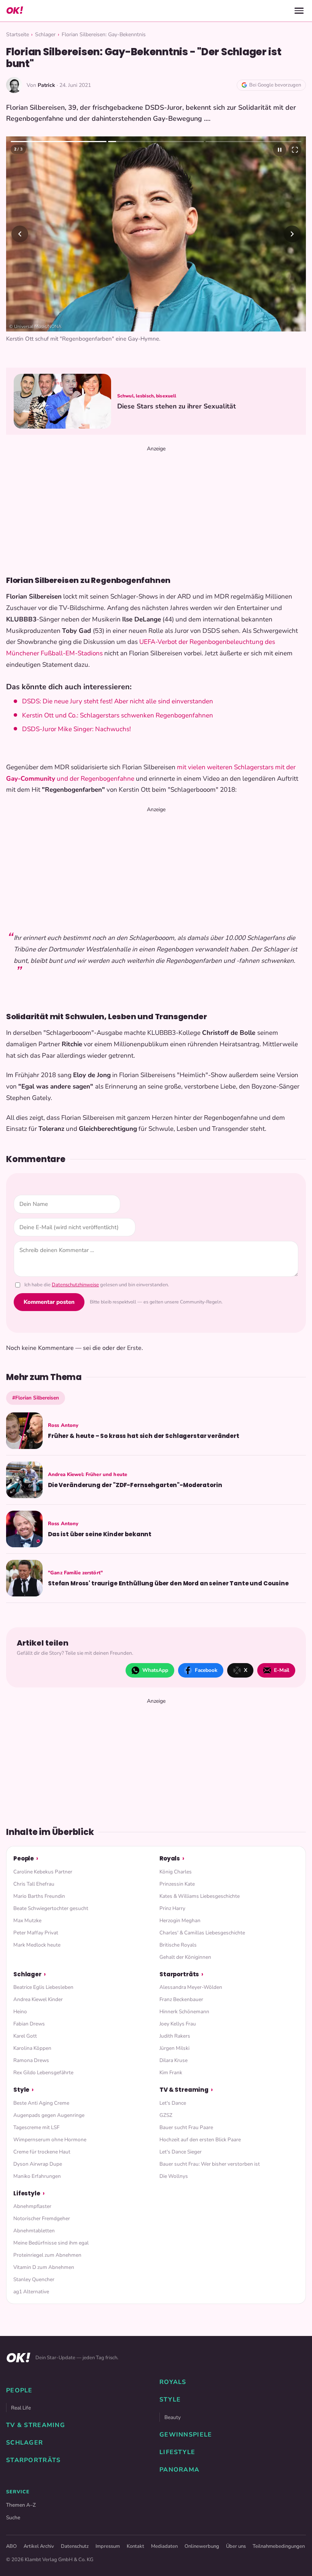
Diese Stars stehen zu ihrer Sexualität (177, 406)
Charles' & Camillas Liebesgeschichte (202, 1933)
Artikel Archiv (39, 2546)
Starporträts (179, 1974)
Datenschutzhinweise (75, 1285)
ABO (11, 2546)
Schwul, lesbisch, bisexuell (147, 396)
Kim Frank (171, 2072)
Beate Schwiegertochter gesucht (51, 1908)
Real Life (21, 2408)
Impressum (108, 2546)
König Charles (176, 1872)
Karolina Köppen (32, 2048)
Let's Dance (173, 2103)
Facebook (206, 1670)
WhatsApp (155, 1670)
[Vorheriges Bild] (20, 234)
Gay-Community (31, 779)
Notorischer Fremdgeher (42, 2218)
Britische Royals (178, 1945)
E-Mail (282, 1670)
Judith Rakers (175, 2036)
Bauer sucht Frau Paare (186, 2127)
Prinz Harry (172, 1908)
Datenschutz (75, 2546)
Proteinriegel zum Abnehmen (47, 2255)
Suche (13, 2518)
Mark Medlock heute (37, 1945)
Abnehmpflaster (32, 2206)
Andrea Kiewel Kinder (38, 1999)
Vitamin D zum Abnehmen (44, 2267)
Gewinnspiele (186, 2435)
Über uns (236, 2546)
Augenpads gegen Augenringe (49, 2115)
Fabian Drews (29, 2024)
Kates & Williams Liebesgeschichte (200, 1896)
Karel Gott (25, 2036)
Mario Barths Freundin (39, 1896)
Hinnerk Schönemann (184, 2012)
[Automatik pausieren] (280, 150)
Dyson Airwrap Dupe (38, 2164)
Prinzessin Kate (177, 1884)
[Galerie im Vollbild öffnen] (295, 150)
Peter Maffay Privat (36, 1933)
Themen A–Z (21, 2505)
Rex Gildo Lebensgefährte (43, 2072)
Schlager (45, 34)
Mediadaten (164, 2546)
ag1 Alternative (31, 2292)
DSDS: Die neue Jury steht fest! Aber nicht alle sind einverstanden (118, 701)
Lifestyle (27, 2193)
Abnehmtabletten (34, 2231)
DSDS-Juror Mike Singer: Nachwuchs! (76, 729)
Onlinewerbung (202, 2546)
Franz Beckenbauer (181, 1999)
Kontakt (135, 2546)
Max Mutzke (27, 1920)
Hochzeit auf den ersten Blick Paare (200, 2140)
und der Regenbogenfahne (95, 779)
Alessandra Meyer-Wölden (191, 1987)
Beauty (173, 2417)
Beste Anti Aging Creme (41, 2103)
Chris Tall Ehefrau (34, 1884)
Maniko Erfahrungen (37, 2176)
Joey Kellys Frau (178, 2024)
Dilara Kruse (174, 2060)
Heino (20, 2012)
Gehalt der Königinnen (185, 1957)
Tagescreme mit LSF (36, 2127)
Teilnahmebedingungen (279, 2546)
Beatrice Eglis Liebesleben (43, 1987)
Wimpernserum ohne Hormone (50, 2140)
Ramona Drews (31, 2060)
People (24, 1858)
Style (21, 2090)
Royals (170, 1858)
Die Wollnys (174, 2176)
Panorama (179, 2470)
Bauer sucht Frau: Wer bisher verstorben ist (210, 2164)
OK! (14, 10)
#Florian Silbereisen (36, 1398)
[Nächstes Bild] (292, 234)
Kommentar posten (49, 1302)
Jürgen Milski (174, 2048)
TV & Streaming (184, 2090)
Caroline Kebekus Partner (43, 1872)
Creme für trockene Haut (42, 2152)
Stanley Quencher (34, 2279)
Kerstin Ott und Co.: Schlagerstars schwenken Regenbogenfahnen (118, 715)
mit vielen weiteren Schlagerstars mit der (236, 767)
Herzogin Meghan (180, 1920)
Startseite (18, 34)
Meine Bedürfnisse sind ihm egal (51, 2243)
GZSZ (166, 2115)
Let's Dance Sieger (181, 2152)
